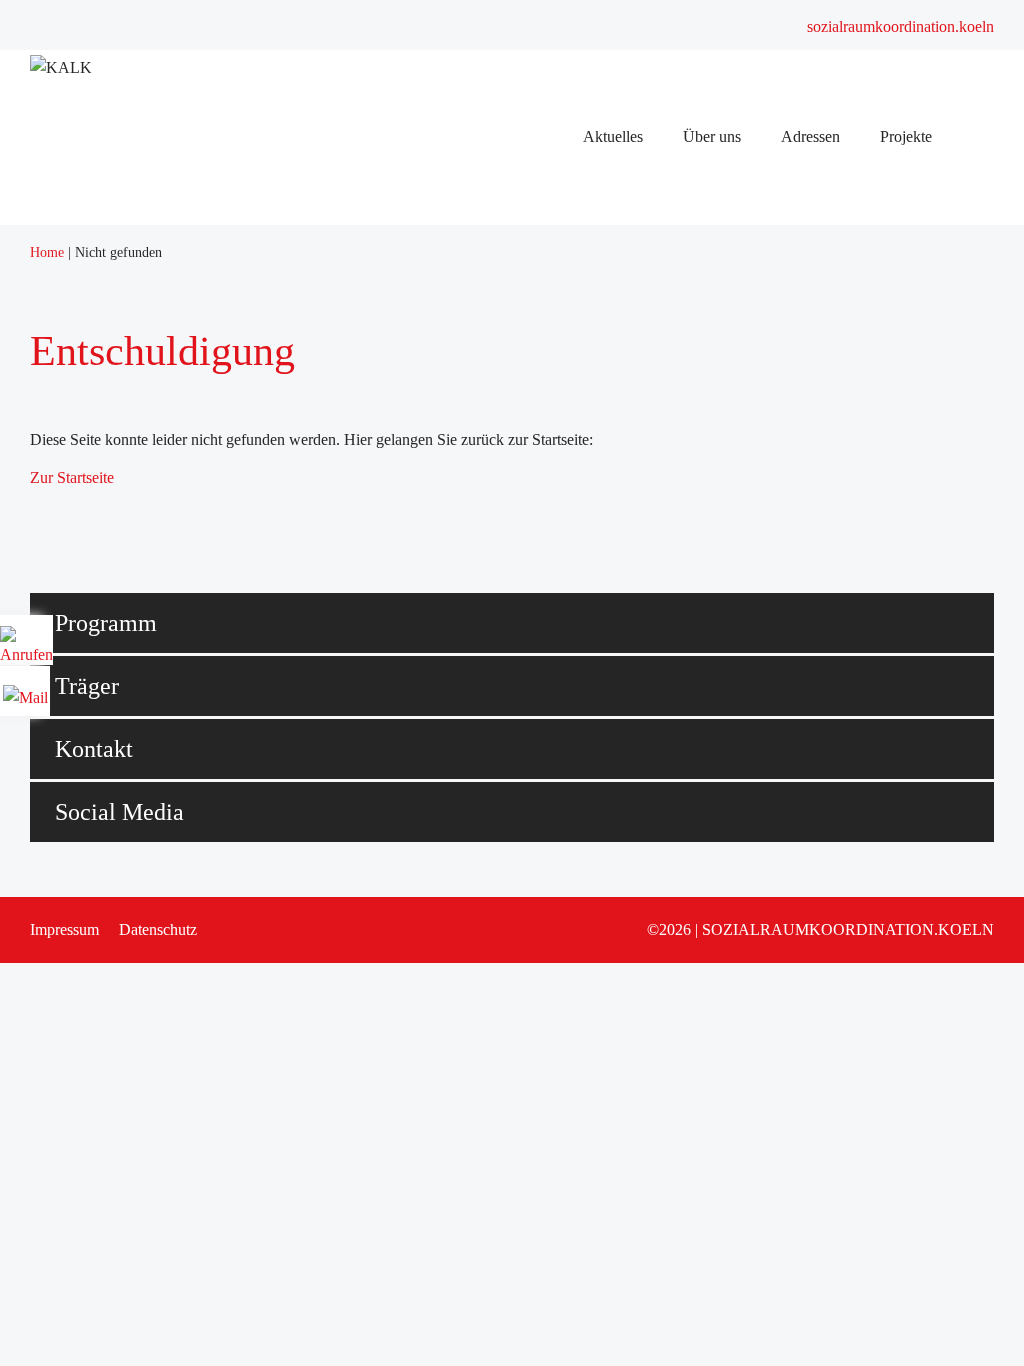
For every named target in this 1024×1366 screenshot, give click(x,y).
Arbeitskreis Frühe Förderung (617, 511)
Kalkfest (550, 1083)
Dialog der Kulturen (587, 537)
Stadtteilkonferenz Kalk (598, 407)
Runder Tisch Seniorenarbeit (614, 641)
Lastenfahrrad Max (584, 1005)
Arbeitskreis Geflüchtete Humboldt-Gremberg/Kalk (686, 563)
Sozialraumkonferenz (591, 225)
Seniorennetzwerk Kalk (598, 615)
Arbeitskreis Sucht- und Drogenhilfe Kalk (656, 459)
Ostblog (549, 1031)
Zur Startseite (72, 477)
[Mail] (25, 690)
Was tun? (553, 979)
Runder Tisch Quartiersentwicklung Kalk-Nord (673, 433)
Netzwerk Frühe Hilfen (597, 693)
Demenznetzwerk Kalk (597, 719)
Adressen (553, 771)
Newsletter (558, 251)
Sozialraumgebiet (578, 355)
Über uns (553, 303)
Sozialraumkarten (579, 823)
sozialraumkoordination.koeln (900, 26)
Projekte (550, 901)
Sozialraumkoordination (599, 329)
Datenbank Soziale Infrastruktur (624, 797)
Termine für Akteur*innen (606, 277)
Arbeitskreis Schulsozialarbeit (617, 485)
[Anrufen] (26, 647)
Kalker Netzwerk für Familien (619, 667)
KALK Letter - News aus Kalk (622, 745)
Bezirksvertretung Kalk (597, 849)
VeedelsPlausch (573, 927)
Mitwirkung (561, 875)
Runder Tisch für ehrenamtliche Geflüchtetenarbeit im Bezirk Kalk (734, 589)
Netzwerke (558, 381)
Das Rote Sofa (570, 1057)
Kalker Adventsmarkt (591, 953)
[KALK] (61, 67)
